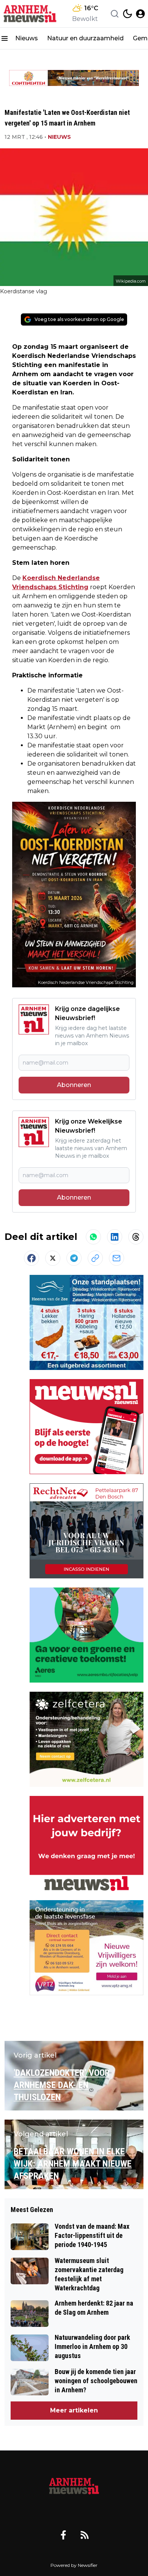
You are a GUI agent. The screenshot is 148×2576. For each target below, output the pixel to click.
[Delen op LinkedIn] (115, 1237)
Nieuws (27, 38)
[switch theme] (128, 14)
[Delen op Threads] (136, 1237)
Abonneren (74, 1085)
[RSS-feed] (85, 2535)
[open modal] (140, 14)
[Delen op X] (53, 1258)
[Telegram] (74, 1258)
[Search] (115, 14)
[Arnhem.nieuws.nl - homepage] (31, 14)
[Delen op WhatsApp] (93, 1237)
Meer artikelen (74, 2410)
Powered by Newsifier (74, 2565)
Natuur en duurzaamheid (85, 38)
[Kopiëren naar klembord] (95, 1258)
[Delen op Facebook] (31, 1258)
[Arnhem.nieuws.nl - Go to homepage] (74, 2487)
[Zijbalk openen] (5, 38)
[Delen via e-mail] (117, 1258)
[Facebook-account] (63, 2535)
